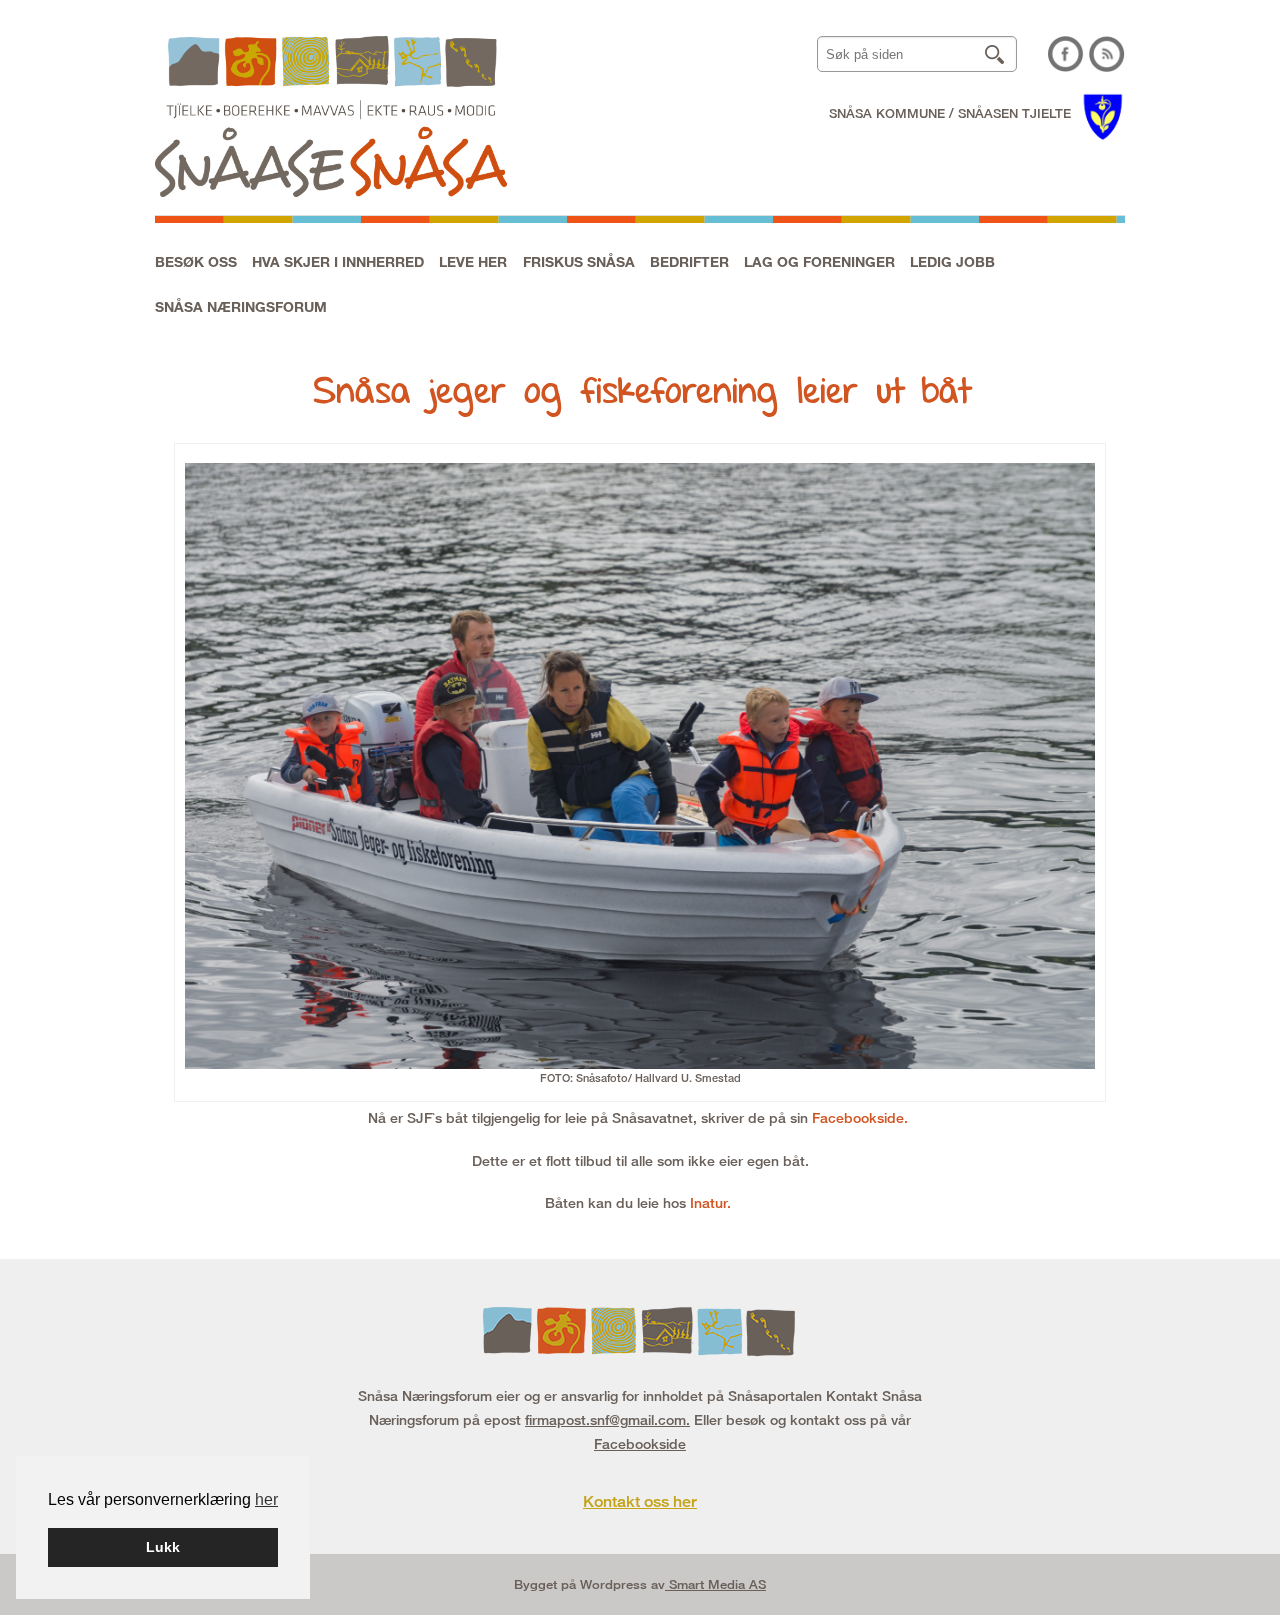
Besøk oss (196, 261)
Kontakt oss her (640, 1501)
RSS (1107, 54)
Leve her (473, 261)
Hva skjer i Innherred (338, 261)
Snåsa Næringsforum (241, 306)
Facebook (1066, 54)
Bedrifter (689, 261)
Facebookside (640, 1443)
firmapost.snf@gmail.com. (607, 1419)
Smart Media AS (715, 1584)
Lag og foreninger (819, 261)
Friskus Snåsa (579, 261)
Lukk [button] (163, 1547)
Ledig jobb (952, 261)
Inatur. (712, 1202)
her (266, 1499)
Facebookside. (862, 1117)
